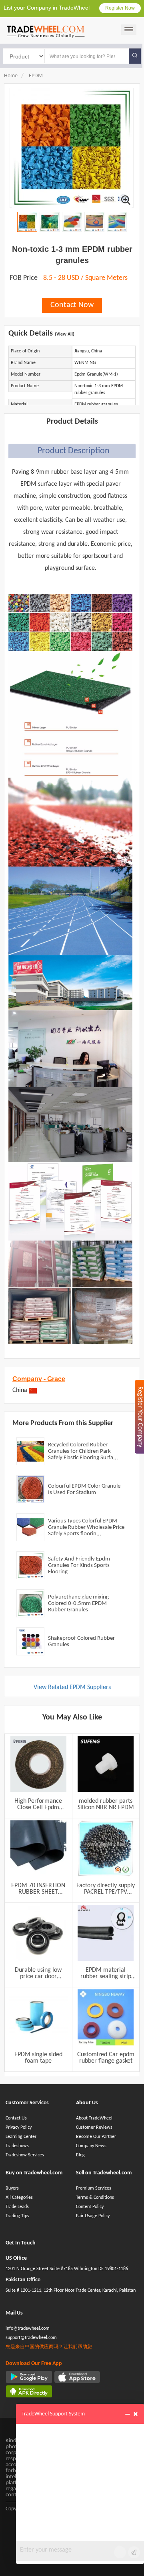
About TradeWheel (94, 2118)
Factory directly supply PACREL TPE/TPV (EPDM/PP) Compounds (106, 1889)
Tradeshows (17, 2146)
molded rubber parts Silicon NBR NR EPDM (106, 1804)
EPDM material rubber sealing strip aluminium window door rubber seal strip (106, 1973)
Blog (80, 2155)
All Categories (19, 2198)
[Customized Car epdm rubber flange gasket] (106, 2017)
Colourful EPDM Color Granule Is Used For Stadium (84, 1489)
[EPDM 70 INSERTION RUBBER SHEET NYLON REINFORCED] (38, 1848)
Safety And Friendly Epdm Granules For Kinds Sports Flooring (79, 1566)
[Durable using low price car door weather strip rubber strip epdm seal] (38, 1933)
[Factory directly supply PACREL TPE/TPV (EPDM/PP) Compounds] (106, 1848)
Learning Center (21, 2137)
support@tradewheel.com (31, 2338)
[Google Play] (29, 2377)
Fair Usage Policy (93, 2216)
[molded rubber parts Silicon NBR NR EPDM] (106, 1764)
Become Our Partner (96, 2137)
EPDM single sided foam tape (38, 2058)
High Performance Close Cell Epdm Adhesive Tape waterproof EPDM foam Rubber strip (38, 1804)
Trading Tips (17, 2216)
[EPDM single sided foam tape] (38, 2017)
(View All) (65, 334)
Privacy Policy (19, 2128)
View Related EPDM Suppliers (72, 1687)
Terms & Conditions (95, 2198)
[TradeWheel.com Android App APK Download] (29, 2391)
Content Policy (90, 2207)
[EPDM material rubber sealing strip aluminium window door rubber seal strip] (106, 1933)
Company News (91, 2146)
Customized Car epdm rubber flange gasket (106, 2058)
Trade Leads (17, 2207)
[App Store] (77, 2377)
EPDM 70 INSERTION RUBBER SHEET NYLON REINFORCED (38, 1889)
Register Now (120, 8)
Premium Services (94, 2188)
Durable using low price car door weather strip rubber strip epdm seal (38, 1973)
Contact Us (16, 2118)
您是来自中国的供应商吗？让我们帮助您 (49, 2347)
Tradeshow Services (25, 2155)
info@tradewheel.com (28, 2329)
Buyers (12, 2188)
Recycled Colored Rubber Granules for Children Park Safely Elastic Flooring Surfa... (83, 1451)
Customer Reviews (94, 2128)
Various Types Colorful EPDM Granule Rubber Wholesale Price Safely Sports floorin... (86, 1527)
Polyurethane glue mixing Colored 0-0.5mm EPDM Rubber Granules (78, 1604)
